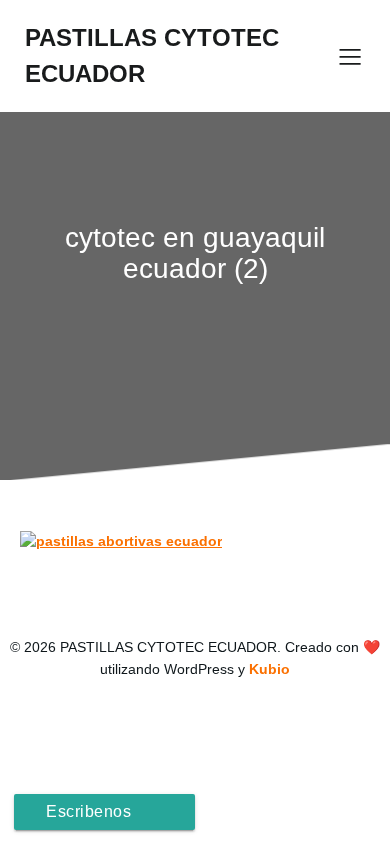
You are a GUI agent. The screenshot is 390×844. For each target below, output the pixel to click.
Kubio (269, 669)
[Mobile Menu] (350, 56)
